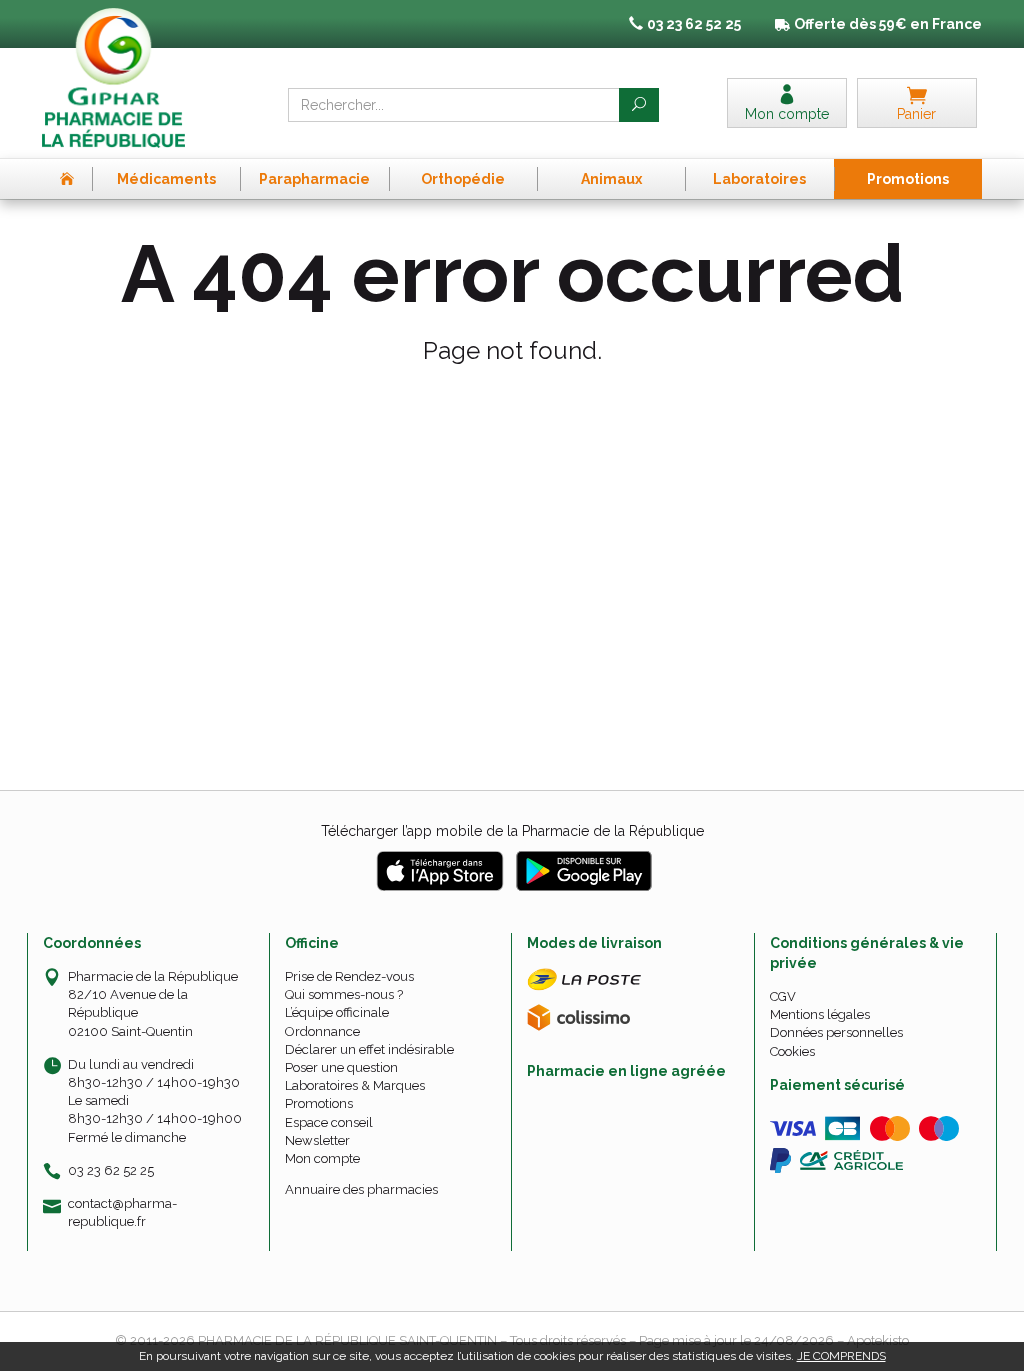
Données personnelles (836, 1032)
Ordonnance (322, 1031)
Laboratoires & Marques (355, 1085)
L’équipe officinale (337, 1012)
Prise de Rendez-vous (349, 976)
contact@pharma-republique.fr (122, 1212)
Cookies (792, 1051)
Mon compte (322, 1158)
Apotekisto (878, 1340)
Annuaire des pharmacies (361, 1189)
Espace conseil (329, 1122)
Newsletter (317, 1140)
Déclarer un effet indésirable (369, 1049)
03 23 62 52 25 (111, 1170)
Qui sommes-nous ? (344, 994)
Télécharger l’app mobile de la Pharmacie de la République (512, 831)
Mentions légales (820, 1014)
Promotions (319, 1103)
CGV (783, 996)
